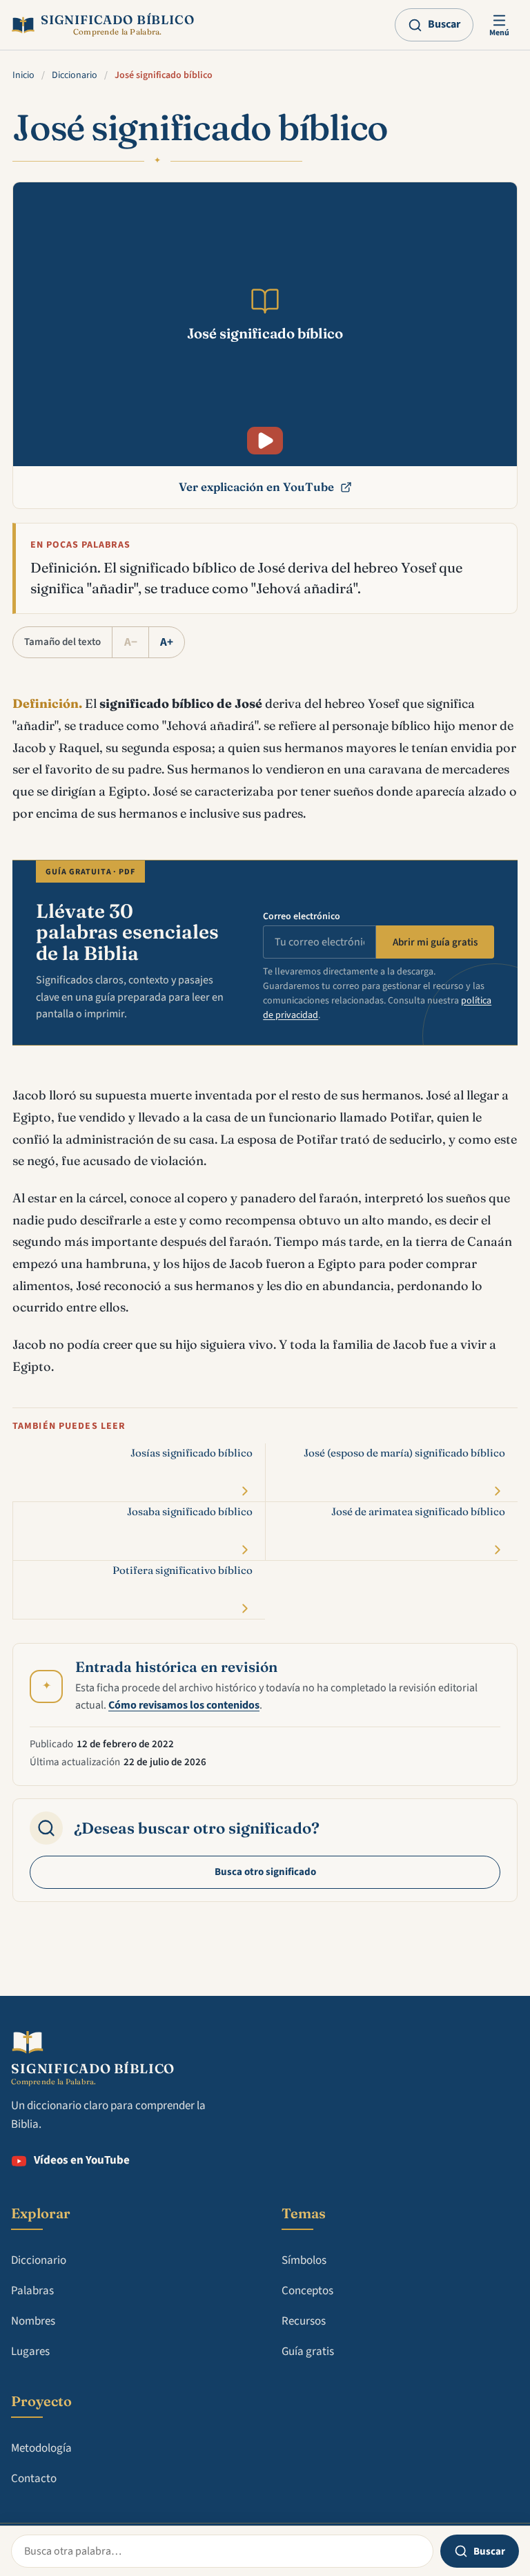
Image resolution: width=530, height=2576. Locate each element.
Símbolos (304, 2260)
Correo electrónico (302, 916)
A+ (167, 642)
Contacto (34, 2479)
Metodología (41, 2448)
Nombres (33, 2321)
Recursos (304, 2321)
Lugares (30, 2352)
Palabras (32, 2291)
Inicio (23, 75)
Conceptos (307, 2291)
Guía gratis (308, 2352)
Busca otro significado (265, 1872)
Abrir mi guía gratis (435, 942)
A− (131, 642)
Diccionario (75, 75)
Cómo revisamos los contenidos (184, 1705)
